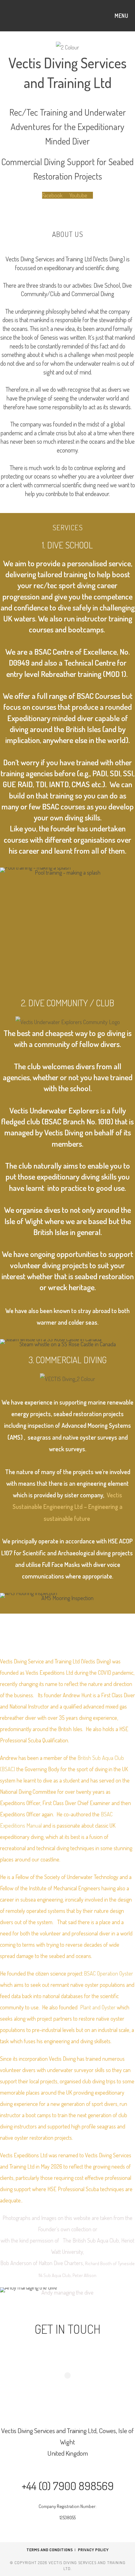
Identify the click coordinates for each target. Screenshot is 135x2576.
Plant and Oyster (98, 2007)
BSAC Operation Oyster (108, 1973)
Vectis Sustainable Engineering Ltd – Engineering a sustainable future (67, 1507)
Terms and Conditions (50, 2550)
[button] (6, 927)
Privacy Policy (93, 2550)
